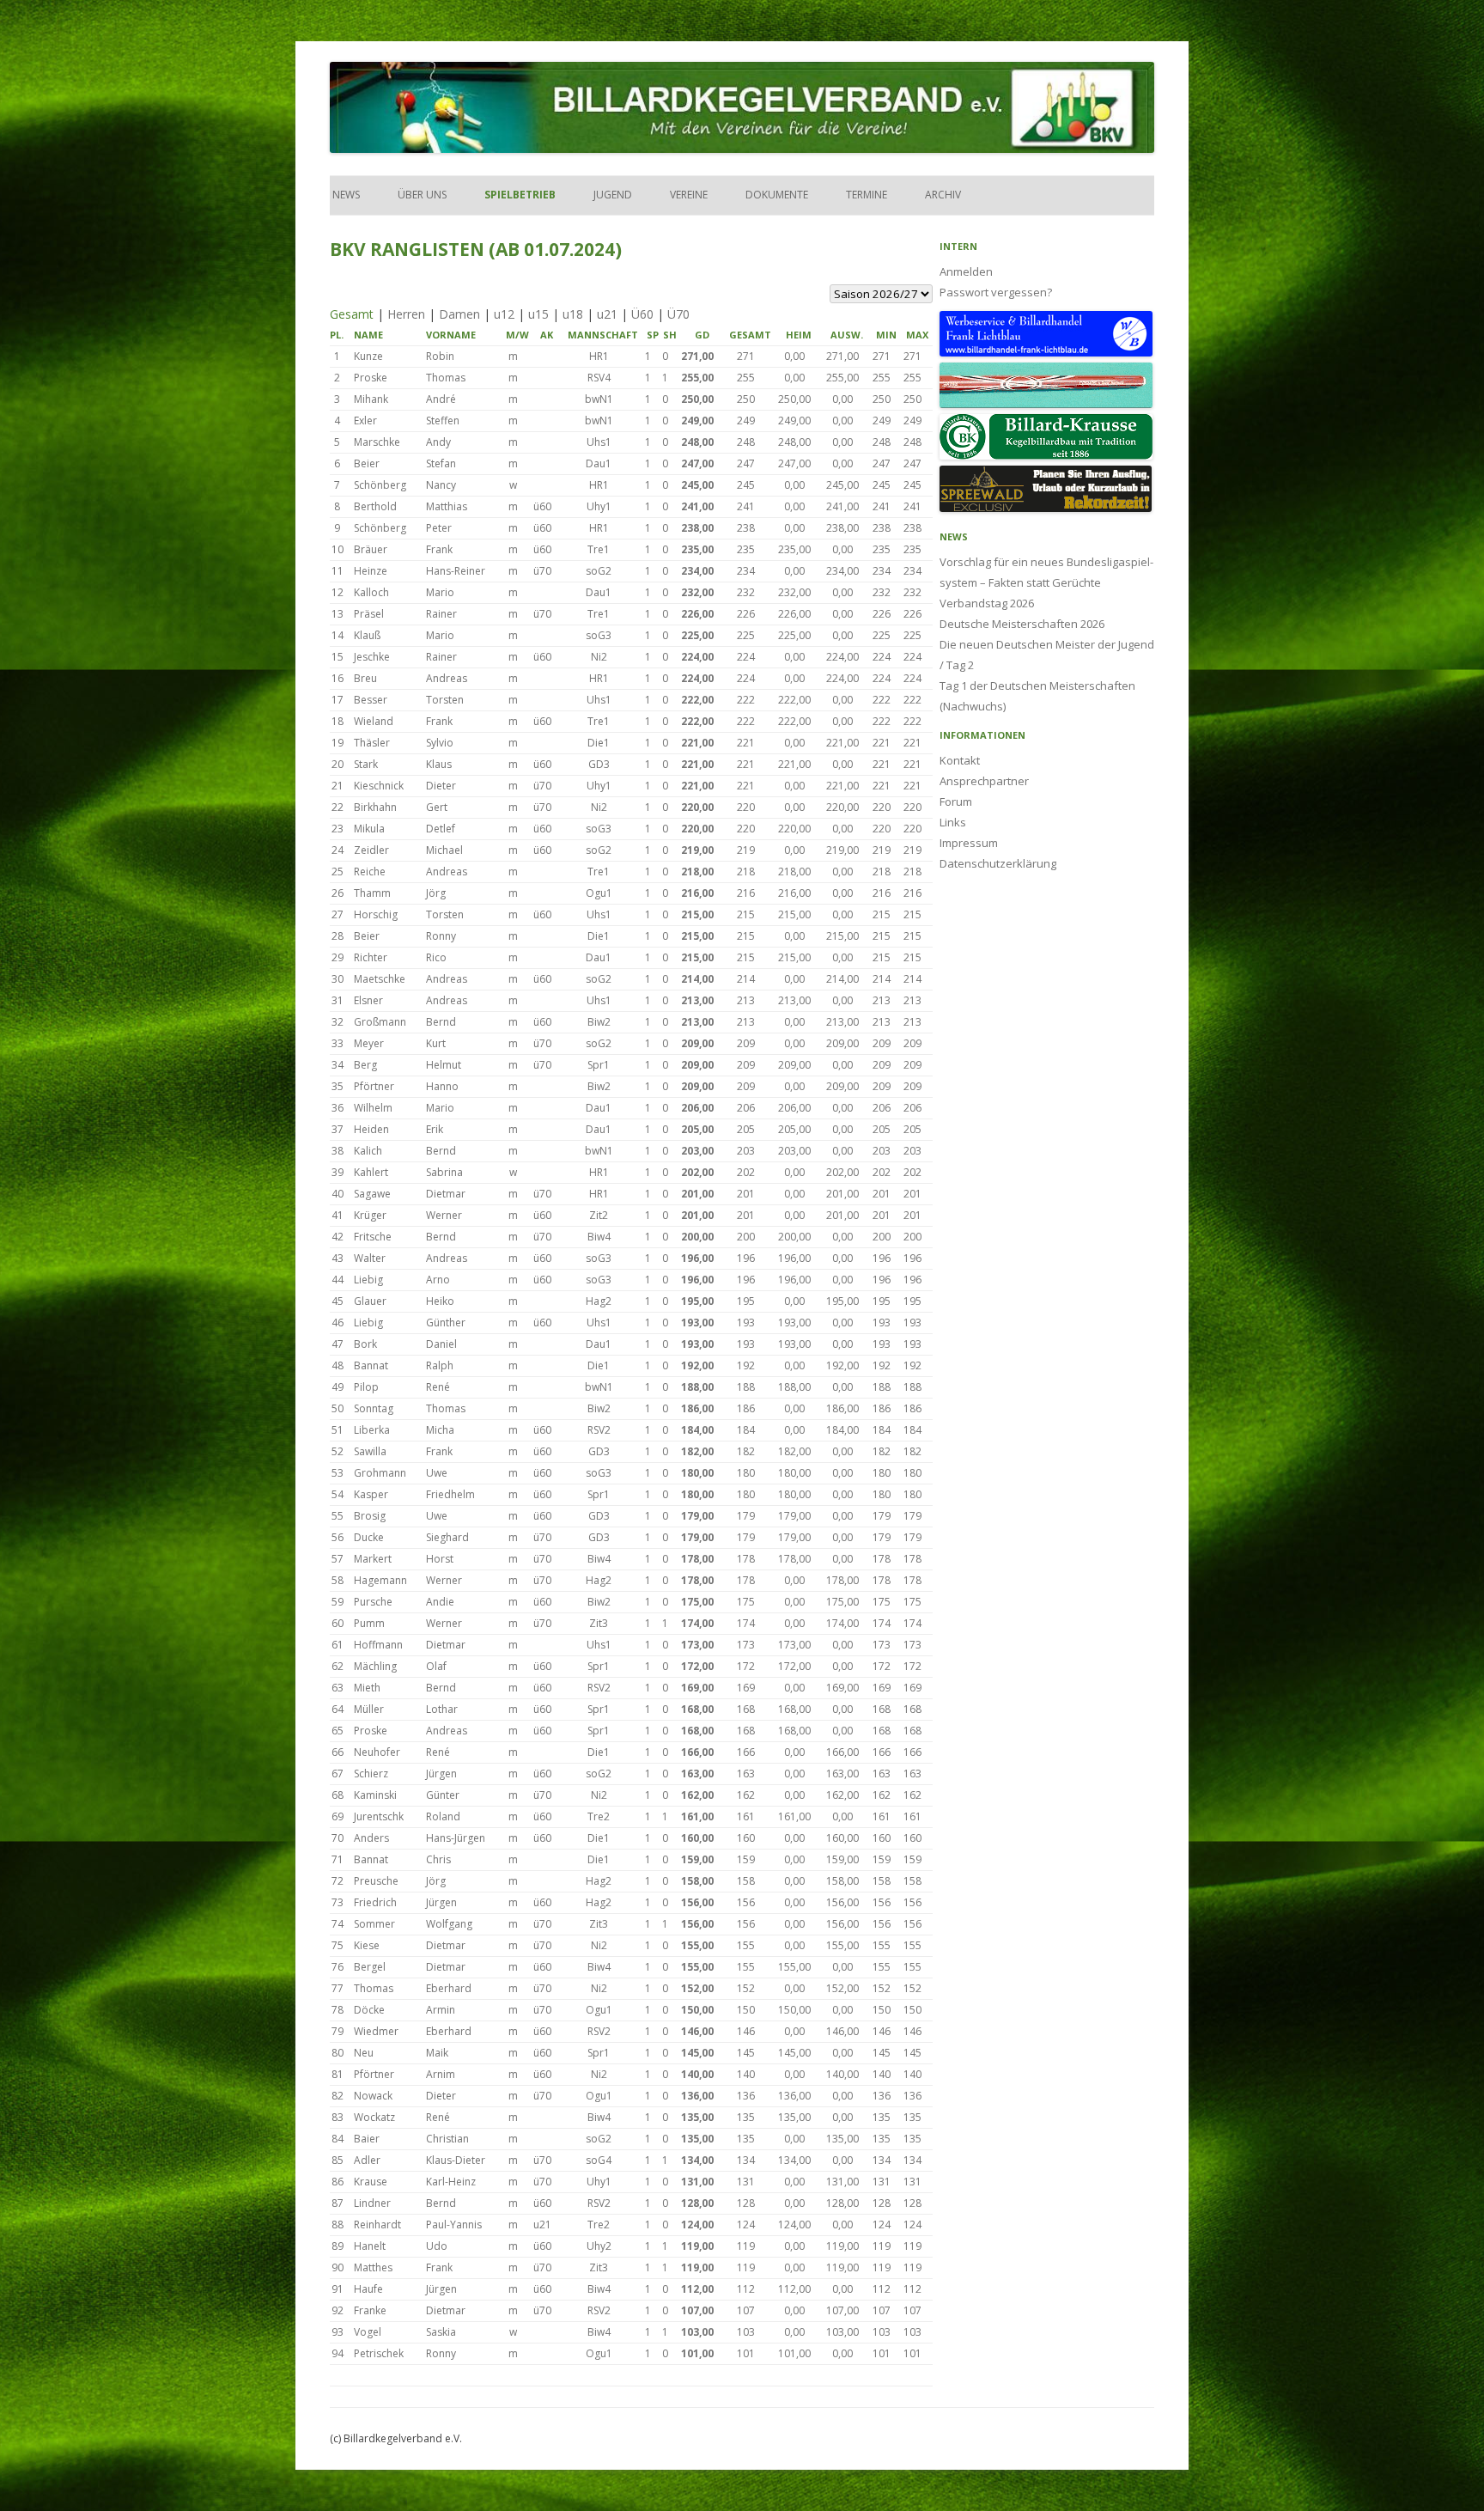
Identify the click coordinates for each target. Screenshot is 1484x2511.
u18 (573, 314)
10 (839, 644)
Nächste (897, 644)
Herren (406, 314)
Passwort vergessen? (996, 292)
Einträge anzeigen (420, 335)
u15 (538, 314)
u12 (504, 314)
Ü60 (642, 314)
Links (953, 822)
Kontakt (960, 760)
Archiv (943, 195)
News (345, 195)
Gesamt (352, 314)
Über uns (422, 195)
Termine (867, 195)
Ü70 (678, 314)
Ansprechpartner (984, 781)
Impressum (969, 843)
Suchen (416, 355)
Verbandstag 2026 (987, 603)
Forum (956, 801)
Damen (459, 314)
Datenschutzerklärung (998, 863)
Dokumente (777, 195)
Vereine (689, 195)
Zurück (581, 644)
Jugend (613, 195)
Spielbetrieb (520, 195)
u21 (607, 314)
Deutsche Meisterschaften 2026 (1022, 624)
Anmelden (966, 271)
